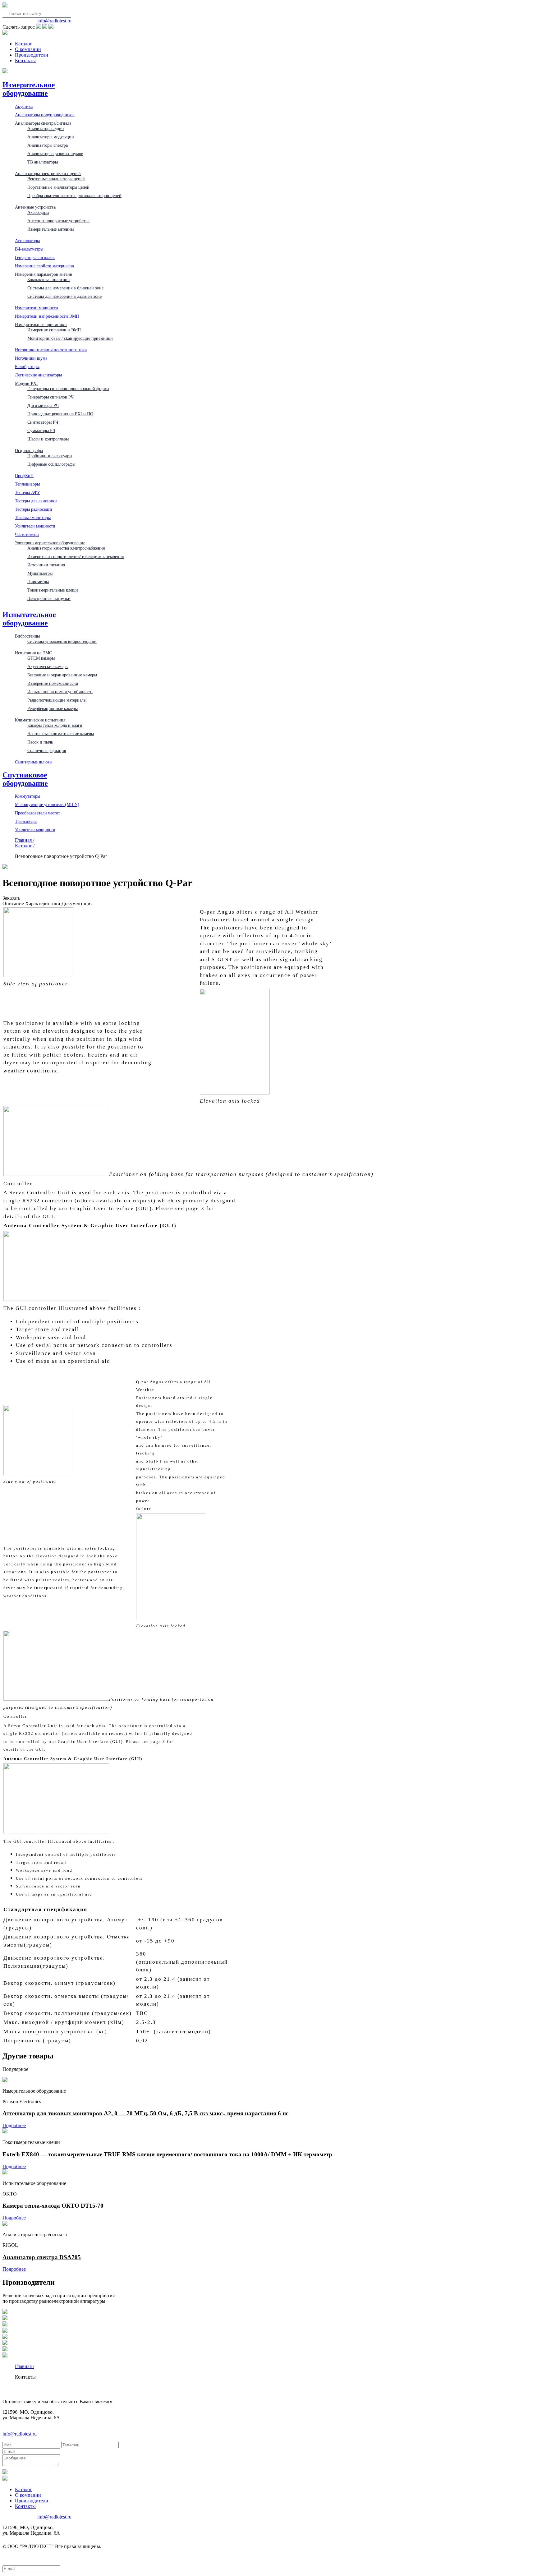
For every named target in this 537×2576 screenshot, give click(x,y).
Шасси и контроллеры (48, 439)
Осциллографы (29, 450)
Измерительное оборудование (29, 89)
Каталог (23, 44)
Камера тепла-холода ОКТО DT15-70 (53, 2206)
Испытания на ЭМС (33, 653)
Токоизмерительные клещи (53, 590)
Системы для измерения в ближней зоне (65, 288)
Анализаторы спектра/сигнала (43, 123)
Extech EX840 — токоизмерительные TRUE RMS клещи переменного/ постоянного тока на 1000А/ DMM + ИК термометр (167, 2154)
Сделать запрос (19, 27)
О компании (28, 49)
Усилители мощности (35, 526)
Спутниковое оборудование (25, 779)
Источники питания (46, 565)
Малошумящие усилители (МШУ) (47, 804)
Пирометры (38, 582)
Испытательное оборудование (29, 619)
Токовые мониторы (33, 518)
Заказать (11, 898)
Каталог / (25, 846)
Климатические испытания (40, 720)
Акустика (24, 106)
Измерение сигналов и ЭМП (54, 330)
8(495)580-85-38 (19, 21)
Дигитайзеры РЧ (43, 405)
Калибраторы (27, 366)
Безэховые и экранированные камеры (62, 675)
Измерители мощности (37, 308)
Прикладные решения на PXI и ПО (60, 414)
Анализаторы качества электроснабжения (66, 548)
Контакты (25, 60)
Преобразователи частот (37, 813)
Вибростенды (27, 636)
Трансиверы (26, 821)
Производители (32, 55)
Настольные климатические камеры (61, 734)
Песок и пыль (40, 742)
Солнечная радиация (47, 750)
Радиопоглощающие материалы (57, 700)
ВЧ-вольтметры (29, 249)
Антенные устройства (35, 207)
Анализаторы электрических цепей (48, 173)
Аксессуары (38, 212)
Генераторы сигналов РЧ (50, 397)
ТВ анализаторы (43, 162)
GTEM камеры (41, 658)
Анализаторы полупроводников (45, 115)
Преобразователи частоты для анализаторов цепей (74, 196)
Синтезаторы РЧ (43, 422)
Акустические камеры (48, 666)
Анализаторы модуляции (51, 137)
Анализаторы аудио (46, 128)
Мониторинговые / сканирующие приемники (70, 338)
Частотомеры (27, 534)
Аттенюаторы (27, 241)
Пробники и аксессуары (50, 456)
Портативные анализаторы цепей (58, 187)
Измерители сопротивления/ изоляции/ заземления (76, 556)
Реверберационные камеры (53, 708)
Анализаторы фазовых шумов (55, 154)
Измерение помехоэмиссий (53, 683)
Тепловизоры (27, 484)
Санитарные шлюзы (34, 762)
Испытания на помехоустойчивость (60, 692)
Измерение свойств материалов (44, 266)
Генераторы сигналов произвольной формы (68, 389)
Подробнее (14, 2125)
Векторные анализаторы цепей (56, 179)
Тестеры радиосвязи (34, 509)
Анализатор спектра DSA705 (42, 2257)
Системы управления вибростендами (62, 641)
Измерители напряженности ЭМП (47, 316)
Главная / (25, 840)
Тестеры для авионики (36, 501)
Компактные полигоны (49, 279)
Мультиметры (40, 573)
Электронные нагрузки (49, 598)
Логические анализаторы (38, 375)
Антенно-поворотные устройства (58, 221)
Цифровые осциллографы (51, 464)
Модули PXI (26, 383)
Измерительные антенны (50, 229)
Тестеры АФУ (28, 492)
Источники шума (31, 358)
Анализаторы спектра (48, 145)
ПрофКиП (24, 476)
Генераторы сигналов (35, 257)
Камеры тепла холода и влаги (55, 725)
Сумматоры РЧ (41, 431)
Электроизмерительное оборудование (50, 543)
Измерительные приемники (41, 325)
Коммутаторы (28, 796)
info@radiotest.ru (54, 21)
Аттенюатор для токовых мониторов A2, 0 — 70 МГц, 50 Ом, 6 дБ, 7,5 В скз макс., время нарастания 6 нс (145, 2113)
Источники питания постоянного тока (51, 350)
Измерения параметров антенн (44, 274)
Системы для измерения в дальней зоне (64, 296)
